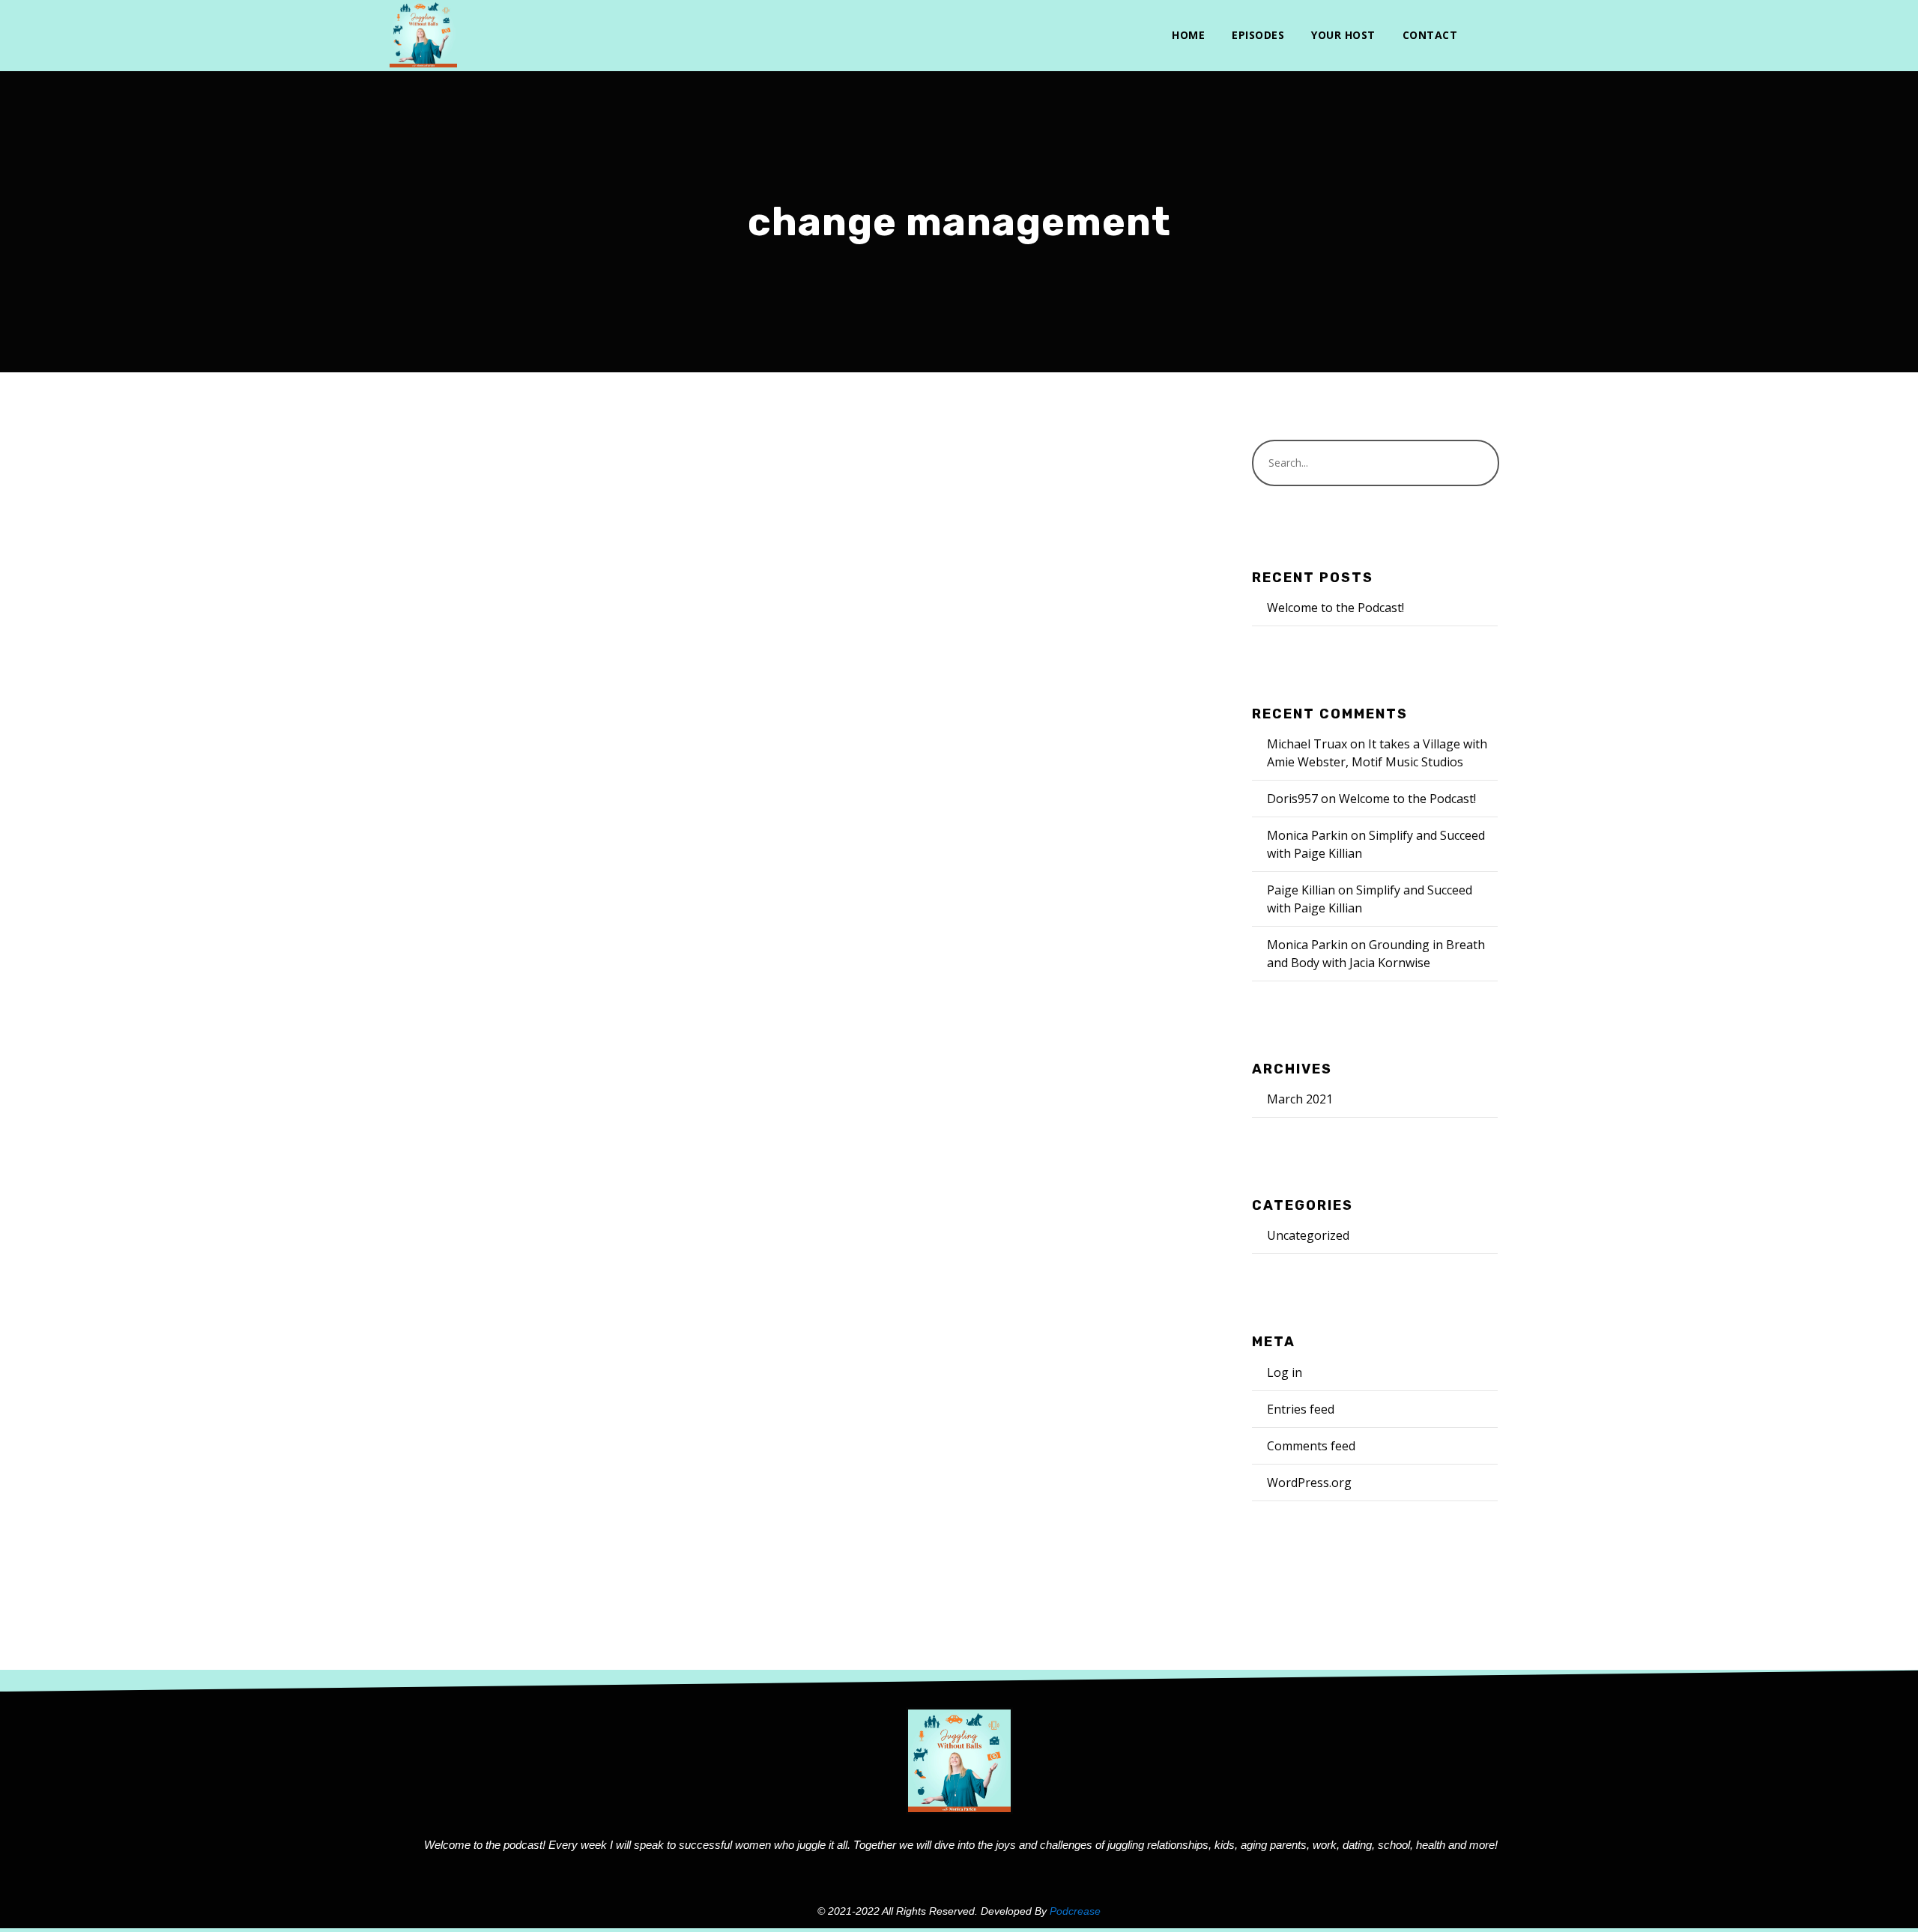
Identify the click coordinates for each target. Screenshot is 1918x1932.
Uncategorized (1308, 1235)
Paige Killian (1301, 890)
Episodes (1258, 35)
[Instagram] (1508, 36)
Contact (1430, 35)
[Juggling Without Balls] (423, 34)
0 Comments (672, 782)
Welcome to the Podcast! (1335, 608)
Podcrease (1075, 1911)
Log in (1285, 1372)
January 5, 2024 (451, 782)
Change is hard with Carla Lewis (566, 751)
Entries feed (1301, 1409)
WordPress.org (1309, 1483)
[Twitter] (1483, 36)
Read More (441, 1010)
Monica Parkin (553, 782)
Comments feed (1311, 1446)
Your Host (1343, 35)
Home (1188, 35)
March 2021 (1300, 1099)
